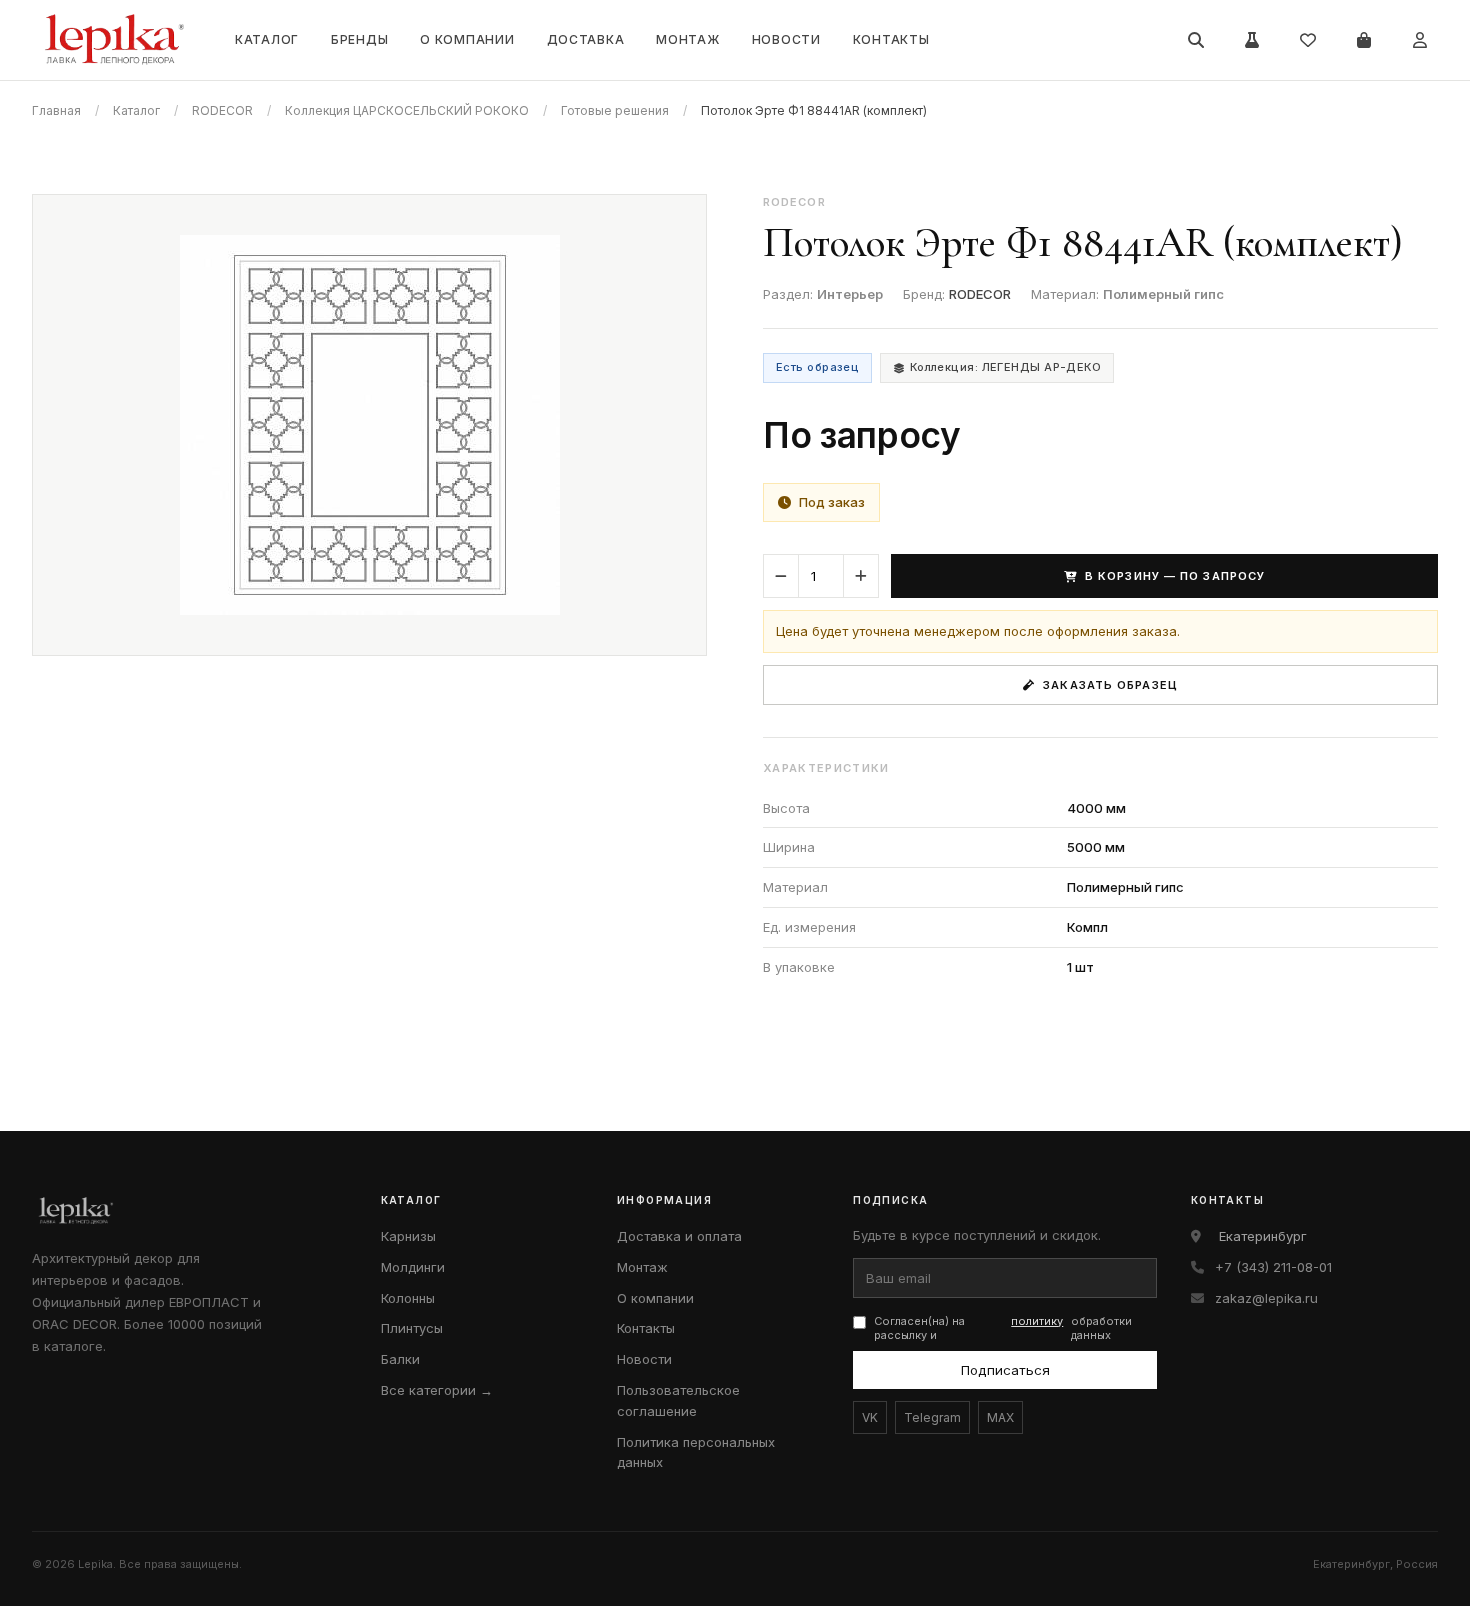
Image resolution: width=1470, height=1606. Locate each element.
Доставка (586, 39)
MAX (1000, 1417)
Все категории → (437, 1390)
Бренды (359, 39)
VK (870, 1417)
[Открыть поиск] (1196, 40)
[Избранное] (1308, 40)
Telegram (932, 1417)
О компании (467, 39)
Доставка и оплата (679, 1236)
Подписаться (1005, 1370)
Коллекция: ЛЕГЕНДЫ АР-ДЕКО (1005, 367)
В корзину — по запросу (1175, 576)
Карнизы (408, 1236)
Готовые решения (615, 110)
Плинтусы (412, 1328)
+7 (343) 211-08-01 (1273, 1267)
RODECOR (222, 110)
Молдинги (413, 1267)
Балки (400, 1359)
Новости (786, 39)
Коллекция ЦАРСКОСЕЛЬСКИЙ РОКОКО (407, 110)
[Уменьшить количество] (781, 576)
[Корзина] (1364, 40)
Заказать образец (1110, 685)
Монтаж (687, 39)
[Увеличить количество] (861, 576)
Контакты (891, 39)
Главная (56, 110)
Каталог (267, 39)
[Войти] (1420, 40)
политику (1037, 1321)
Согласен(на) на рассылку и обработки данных (1003, 1328)
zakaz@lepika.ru (1266, 1298)
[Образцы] (1252, 40)
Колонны (408, 1298)
